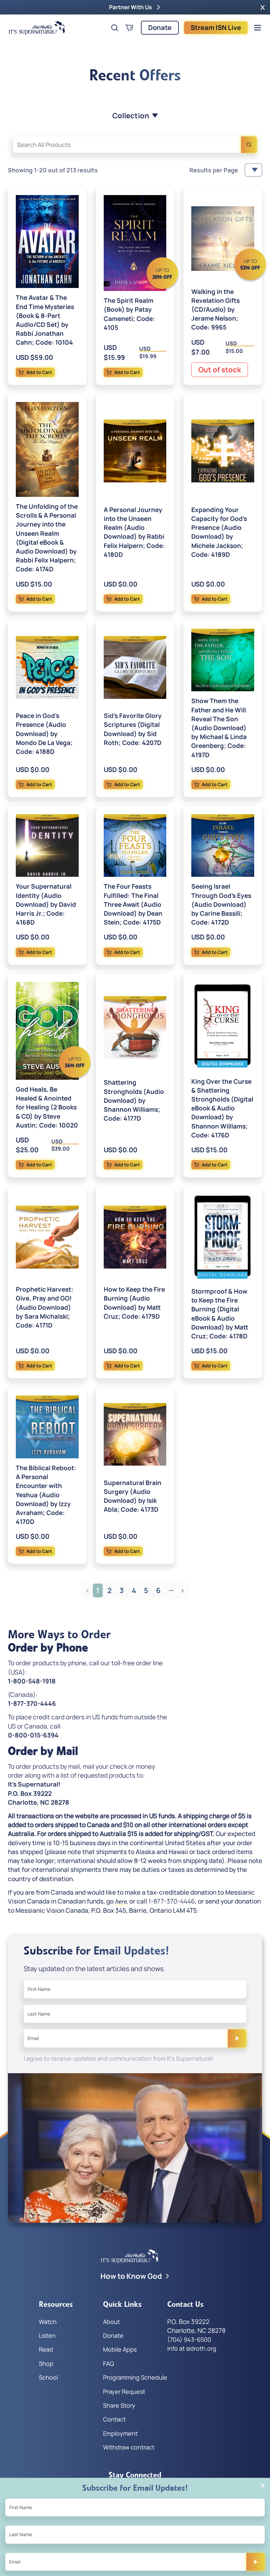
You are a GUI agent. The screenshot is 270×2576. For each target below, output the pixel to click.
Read (46, 2349)
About (111, 2322)
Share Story (119, 2405)
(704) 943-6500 (189, 2339)
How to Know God (131, 2276)
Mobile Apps (120, 2349)
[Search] (249, 145)
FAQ (108, 2363)
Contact (114, 2419)
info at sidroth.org (192, 2348)
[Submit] (237, 2038)
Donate (160, 28)
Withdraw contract (129, 2447)
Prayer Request (124, 2391)
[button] (263, 7)
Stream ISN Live (216, 28)
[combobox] (135, 145)
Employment (120, 2433)
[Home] (37, 28)
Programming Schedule (135, 2377)
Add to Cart (39, 372)
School (48, 2377)
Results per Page (214, 170)
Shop (46, 2363)
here (121, 1902)
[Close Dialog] (263, 2486)
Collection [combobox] (131, 116)
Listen (47, 2335)
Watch (48, 2322)
